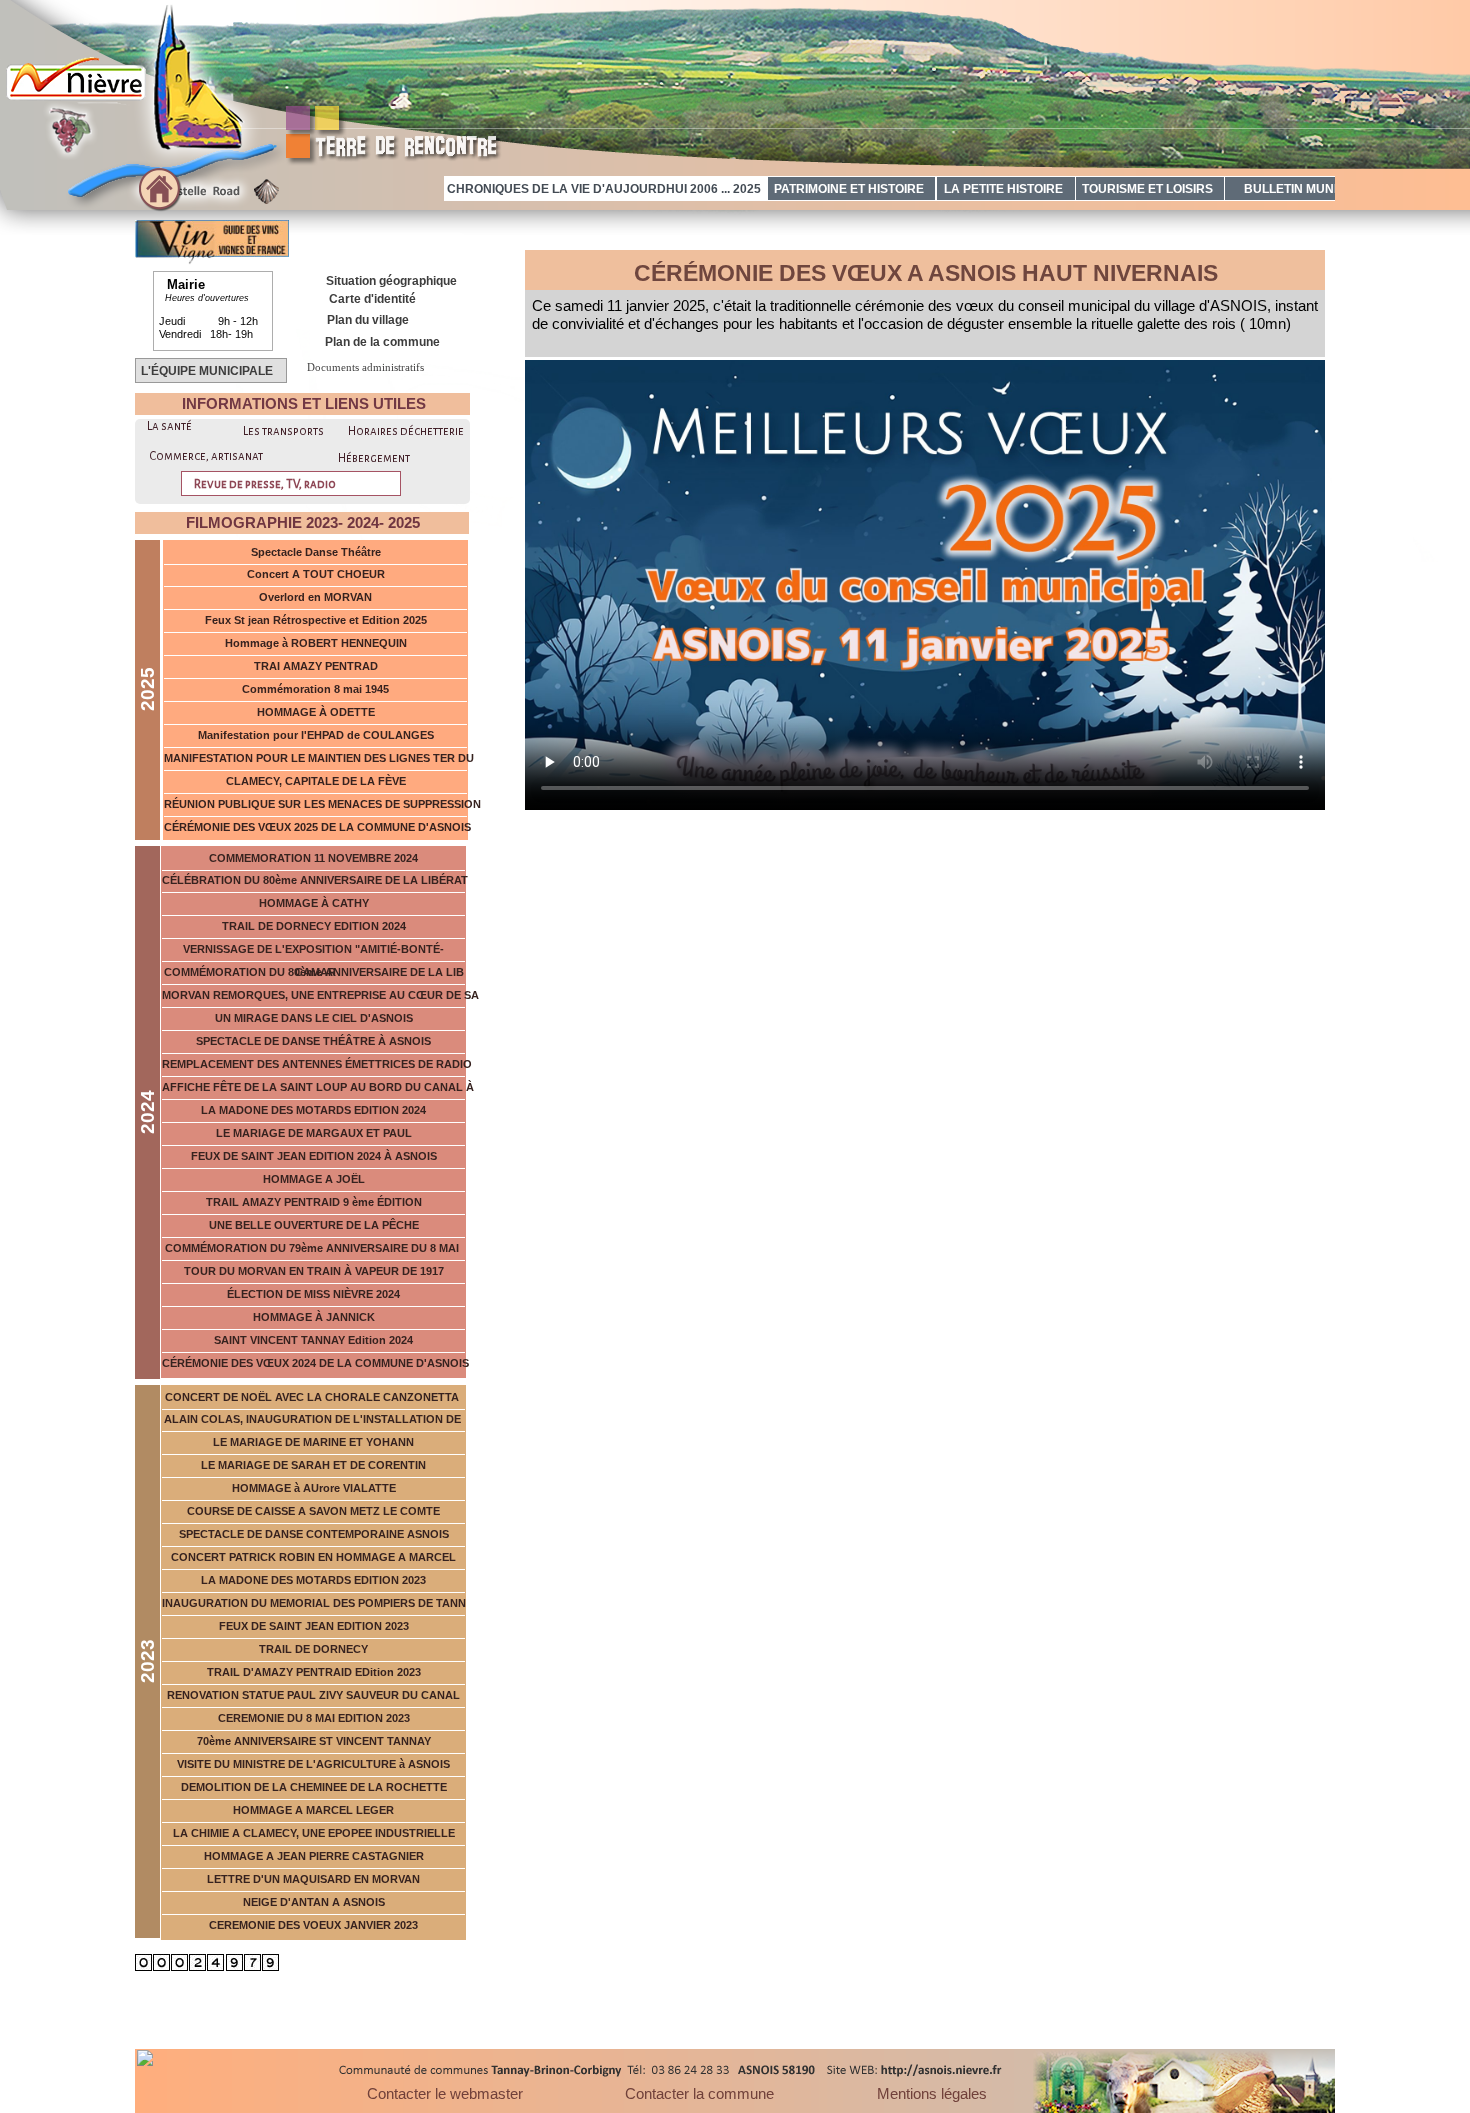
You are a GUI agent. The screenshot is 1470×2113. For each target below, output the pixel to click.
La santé (169, 426)
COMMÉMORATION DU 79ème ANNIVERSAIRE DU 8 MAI (313, 1248)
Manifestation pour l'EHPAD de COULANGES (316, 735)
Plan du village (368, 320)
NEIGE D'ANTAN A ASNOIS (314, 1902)
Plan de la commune (382, 342)
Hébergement (374, 458)
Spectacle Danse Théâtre (316, 552)
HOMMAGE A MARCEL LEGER (313, 1810)
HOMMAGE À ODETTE (316, 712)
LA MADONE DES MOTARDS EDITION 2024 (313, 1110)
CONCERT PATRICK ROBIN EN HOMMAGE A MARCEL (313, 1557)
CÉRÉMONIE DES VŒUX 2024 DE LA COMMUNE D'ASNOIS (315, 1363)
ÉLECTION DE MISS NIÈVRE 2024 (313, 1294)
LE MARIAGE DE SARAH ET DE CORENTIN (313, 1465)
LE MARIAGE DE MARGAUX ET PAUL (314, 1133)
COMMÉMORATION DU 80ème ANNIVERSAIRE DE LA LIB (314, 972)
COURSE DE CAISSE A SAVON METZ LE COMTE (313, 1511)
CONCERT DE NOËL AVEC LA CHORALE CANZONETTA (313, 1397)
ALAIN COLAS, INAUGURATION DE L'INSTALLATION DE (314, 1419)
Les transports (283, 431)
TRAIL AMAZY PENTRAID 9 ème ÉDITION (314, 1202)
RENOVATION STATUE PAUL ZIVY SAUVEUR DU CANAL (313, 1695)
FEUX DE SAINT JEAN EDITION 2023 (314, 1626)
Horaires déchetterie (406, 431)
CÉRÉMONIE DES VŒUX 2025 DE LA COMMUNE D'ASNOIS (317, 827)
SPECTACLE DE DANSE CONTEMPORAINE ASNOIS (314, 1534)
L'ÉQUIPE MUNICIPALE (205, 371)
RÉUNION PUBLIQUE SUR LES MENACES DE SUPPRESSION (322, 804)
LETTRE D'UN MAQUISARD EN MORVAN (313, 1879)
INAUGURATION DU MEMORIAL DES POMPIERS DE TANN (314, 1603)
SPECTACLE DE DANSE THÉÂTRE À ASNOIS (313, 1041)
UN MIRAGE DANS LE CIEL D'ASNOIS (314, 1018)
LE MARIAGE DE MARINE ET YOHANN (313, 1442)
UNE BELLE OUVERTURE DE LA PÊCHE (314, 1225)
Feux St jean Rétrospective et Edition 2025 (316, 620)
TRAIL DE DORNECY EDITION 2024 (314, 926)
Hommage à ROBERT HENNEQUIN (316, 643)
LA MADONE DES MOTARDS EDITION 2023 (313, 1580)
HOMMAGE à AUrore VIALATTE (314, 1488)
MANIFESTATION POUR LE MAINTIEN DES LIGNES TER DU (319, 758)
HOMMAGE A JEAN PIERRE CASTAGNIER (314, 1856)
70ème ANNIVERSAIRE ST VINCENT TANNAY (314, 1741)
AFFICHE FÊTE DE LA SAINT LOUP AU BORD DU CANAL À (318, 1087)
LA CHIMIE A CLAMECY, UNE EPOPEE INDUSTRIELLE (314, 1833)
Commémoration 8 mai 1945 (315, 689)
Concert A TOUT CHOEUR (316, 574)
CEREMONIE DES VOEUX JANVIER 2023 (313, 1925)
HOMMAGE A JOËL (314, 1179)
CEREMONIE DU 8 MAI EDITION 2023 (314, 1718)
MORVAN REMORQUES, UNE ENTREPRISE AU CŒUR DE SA (320, 995)
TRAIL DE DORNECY (313, 1649)
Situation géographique (391, 281)
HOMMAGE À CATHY (314, 903)
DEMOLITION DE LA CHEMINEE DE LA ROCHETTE (314, 1787)
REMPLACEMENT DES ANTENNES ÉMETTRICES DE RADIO (318, 1064)
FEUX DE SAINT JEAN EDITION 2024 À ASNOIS (314, 1156)
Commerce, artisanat (206, 456)
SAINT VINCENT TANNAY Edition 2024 (313, 1340)
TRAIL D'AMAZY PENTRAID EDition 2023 (314, 1672)
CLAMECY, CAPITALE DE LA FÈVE (316, 781)
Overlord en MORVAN (315, 597)
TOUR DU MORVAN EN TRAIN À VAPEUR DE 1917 (314, 1271)
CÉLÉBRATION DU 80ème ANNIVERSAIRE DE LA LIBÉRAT (315, 880)
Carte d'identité (372, 299)
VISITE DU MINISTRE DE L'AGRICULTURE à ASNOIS (313, 1764)
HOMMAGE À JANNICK (314, 1317)
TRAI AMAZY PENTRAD (316, 666)
